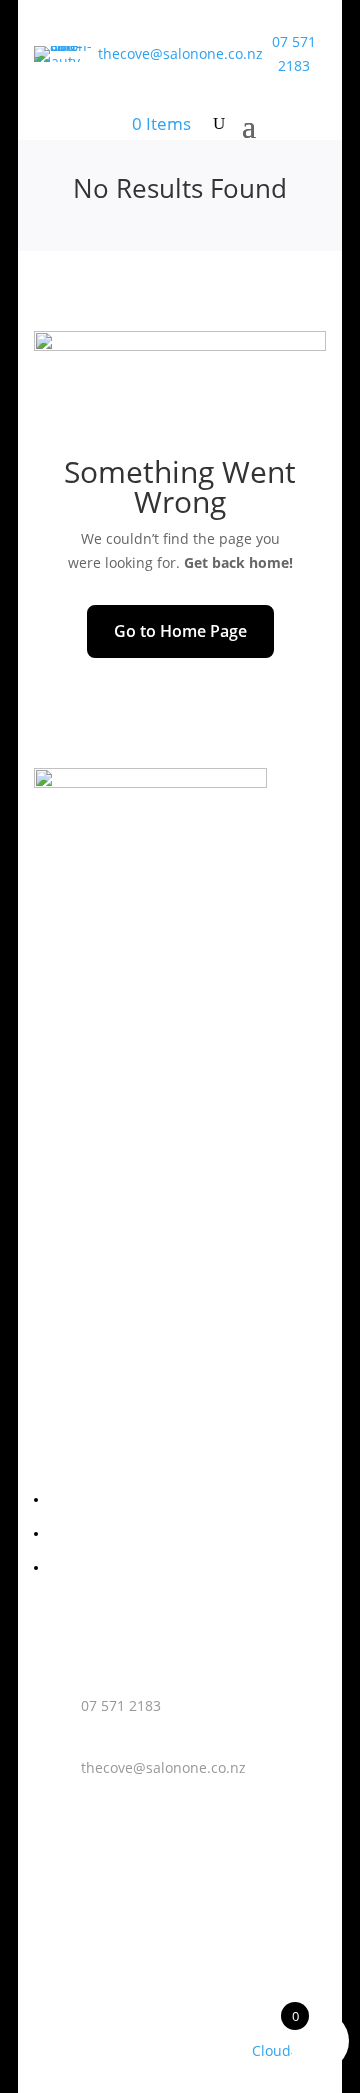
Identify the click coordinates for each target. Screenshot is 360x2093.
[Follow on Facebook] (120, 889)
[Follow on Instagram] (160, 889)
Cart (62, 1534)
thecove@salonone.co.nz (180, 53)
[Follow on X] (200, 889)
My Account (87, 1500)
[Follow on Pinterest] (240, 889)
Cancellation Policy (110, 1568)
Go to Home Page (180, 631)
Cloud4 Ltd (288, 2050)
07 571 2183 (121, 1705)
